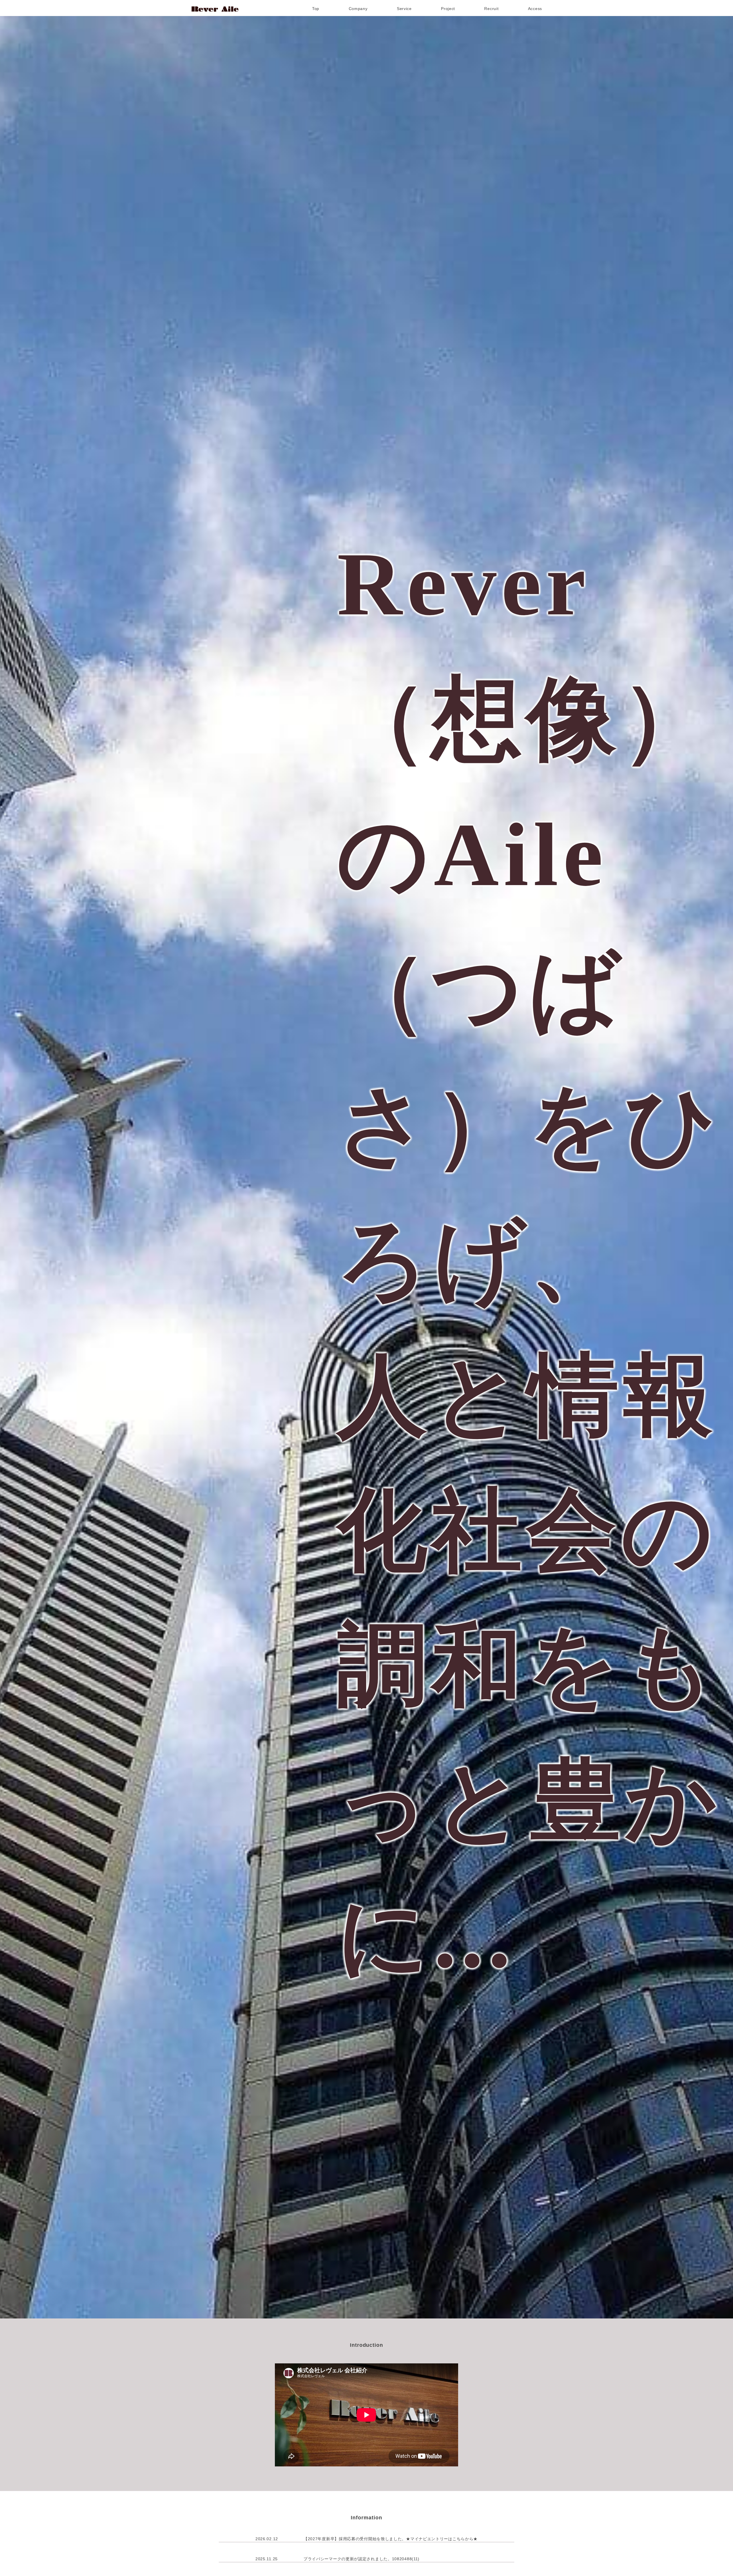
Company (358, 9)
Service (404, 9)
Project (448, 9)
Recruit (491, 9)
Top (316, 9)
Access (535, 9)
